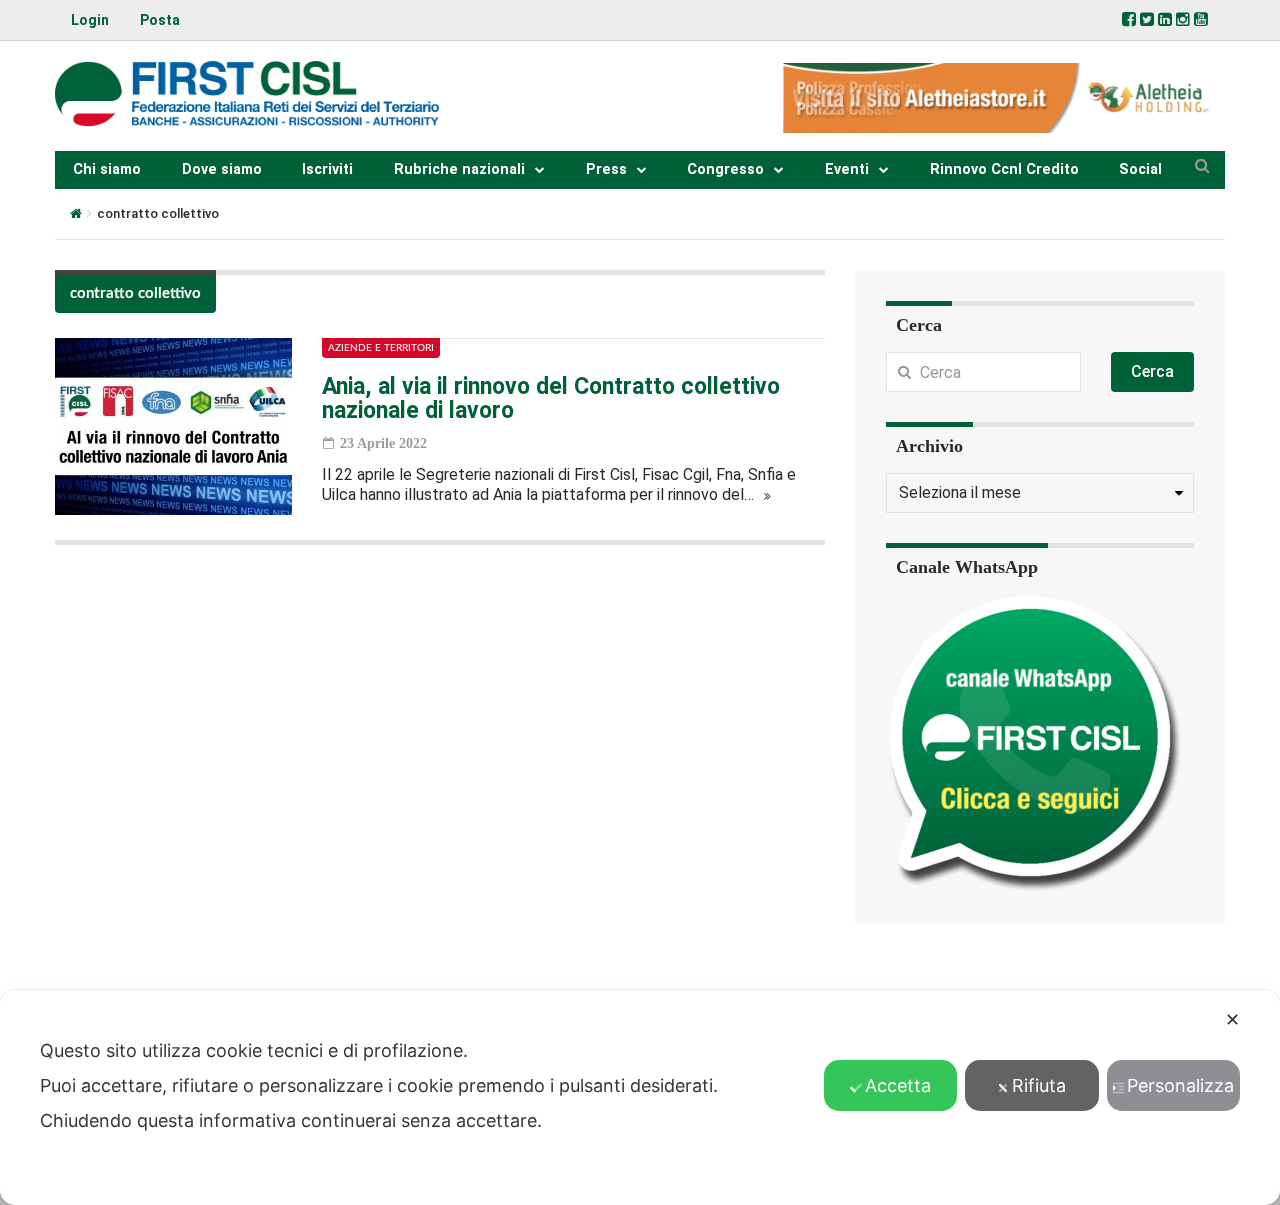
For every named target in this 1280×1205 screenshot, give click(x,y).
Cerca (1152, 371)
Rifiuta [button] (1039, 1085)
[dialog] (640, 1097)
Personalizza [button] (1180, 1085)
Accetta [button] (898, 1085)
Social (1140, 169)
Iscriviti (327, 169)
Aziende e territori (381, 348)
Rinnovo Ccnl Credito (1004, 169)
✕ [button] (1232, 1019)
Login (90, 20)
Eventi (847, 169)
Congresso (725, 169)
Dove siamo (222, 169)
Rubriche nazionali (459, 169)
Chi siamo (107, 169)
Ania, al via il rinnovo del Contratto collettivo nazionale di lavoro (551, 398)
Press (606, 169)
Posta (160, 20)
